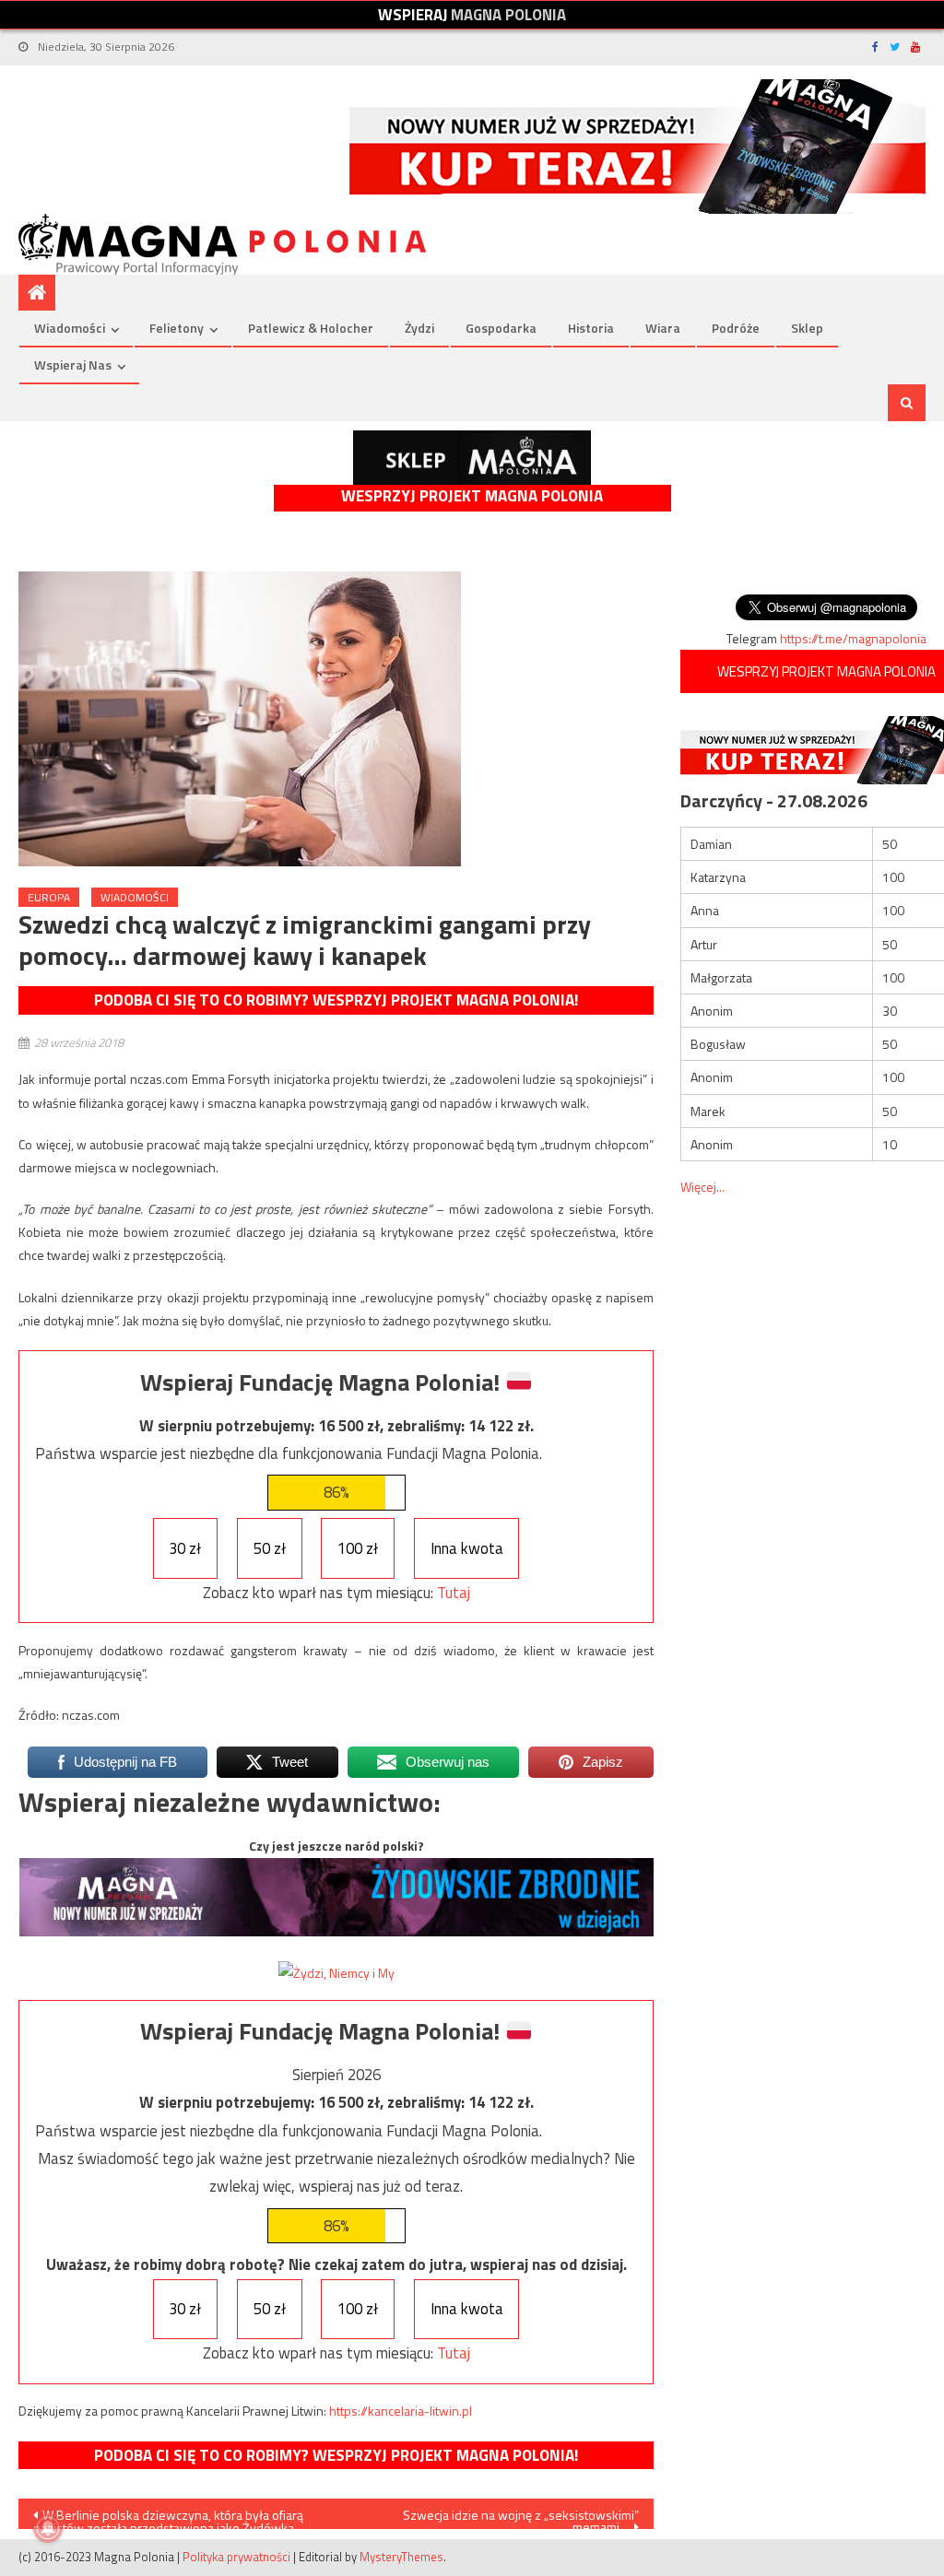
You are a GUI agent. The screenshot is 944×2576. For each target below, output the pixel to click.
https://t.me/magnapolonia (853, 638)
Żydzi (419, 328)
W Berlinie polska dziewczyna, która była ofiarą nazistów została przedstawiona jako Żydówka (168, 2517)
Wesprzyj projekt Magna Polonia (472, 496)
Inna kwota (467, 1548)
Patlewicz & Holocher (311, 328)
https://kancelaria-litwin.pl (401, 2411)
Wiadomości (70, 328)
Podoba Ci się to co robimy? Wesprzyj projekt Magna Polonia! (336, 1000)
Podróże (736, 328)
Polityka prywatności (236, 2557)
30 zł (185, 1548)
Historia (591, 328)
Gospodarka (501, 328)
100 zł (358, 1548)
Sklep (807, 328)
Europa (49, 897)
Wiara (663, 328)
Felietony (177, 328)
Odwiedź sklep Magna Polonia (472, 458)
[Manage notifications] (48, 2528)
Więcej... (702, 1187)
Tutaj (454, 1593)
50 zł (270, 1548)
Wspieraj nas (73, 365)
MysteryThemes (401, 2557)
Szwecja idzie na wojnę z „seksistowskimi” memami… (521, 2517)
